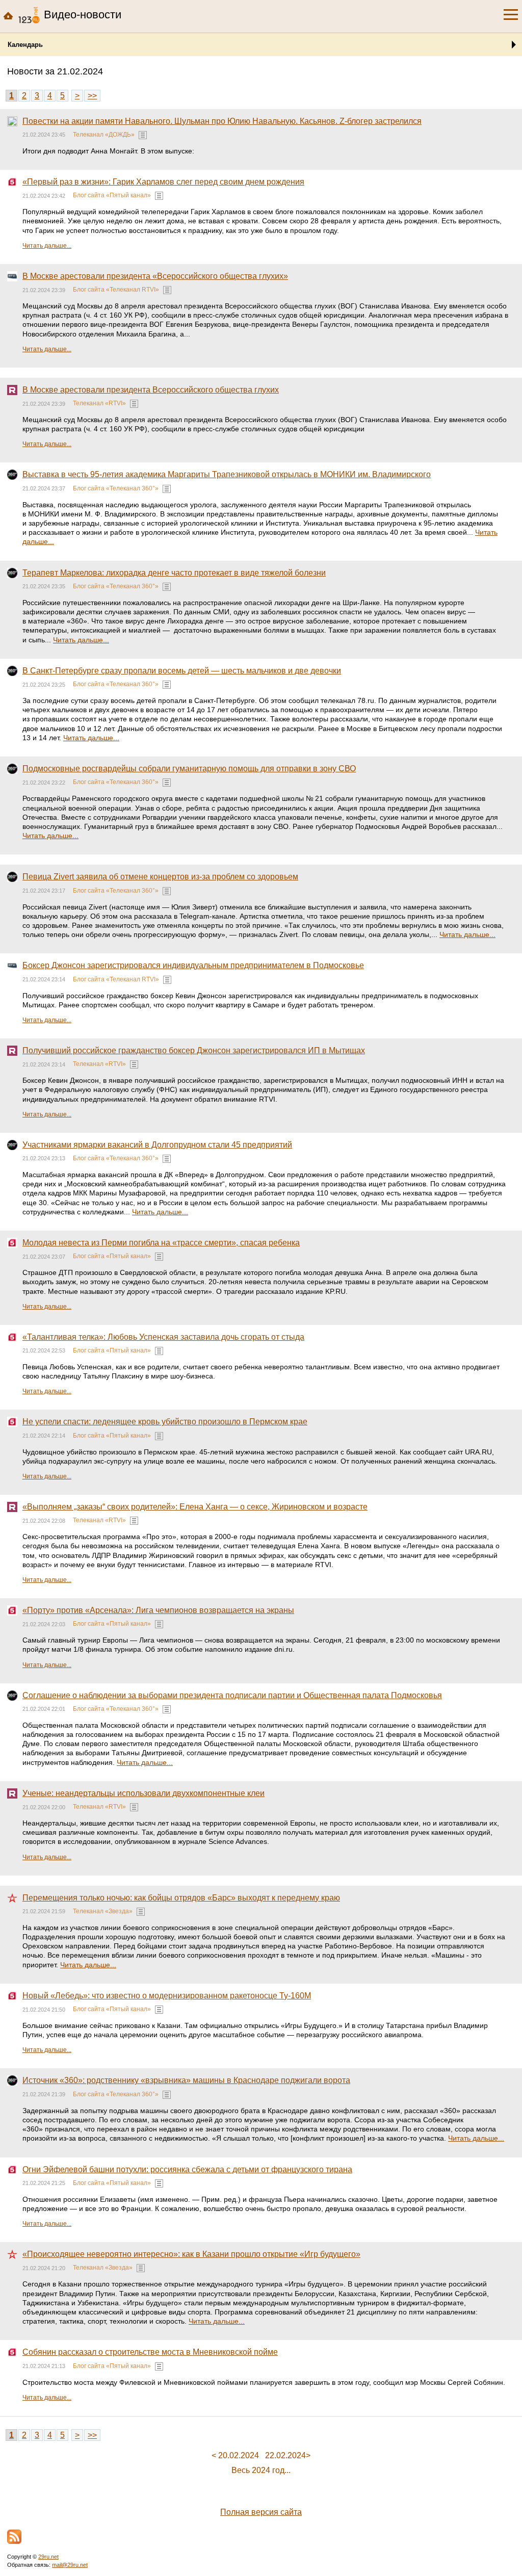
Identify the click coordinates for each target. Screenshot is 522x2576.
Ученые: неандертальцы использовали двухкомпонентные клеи (143, 1793)
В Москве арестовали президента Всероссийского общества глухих (151, 390)
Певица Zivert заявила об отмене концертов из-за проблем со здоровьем (160, 877)
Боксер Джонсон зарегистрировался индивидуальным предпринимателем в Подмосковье (193, 965)
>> (92, 96)
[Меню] (511, 15)
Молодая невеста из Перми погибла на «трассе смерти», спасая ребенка (161, 1243)
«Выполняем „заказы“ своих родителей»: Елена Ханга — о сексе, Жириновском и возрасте (195, 1507)
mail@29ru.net (70, 2565)
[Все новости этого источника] (143, 135)
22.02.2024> (288, 2455)
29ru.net (48, 2557)
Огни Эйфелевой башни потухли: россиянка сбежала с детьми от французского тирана (187, 2169)
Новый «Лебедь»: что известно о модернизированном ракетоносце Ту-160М (167, 1996)
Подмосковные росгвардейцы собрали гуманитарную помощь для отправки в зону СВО (189, 769)
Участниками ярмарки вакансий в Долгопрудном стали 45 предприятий (157, 1145)
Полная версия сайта (261, 2512)
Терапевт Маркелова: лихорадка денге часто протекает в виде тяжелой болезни (174, 573)
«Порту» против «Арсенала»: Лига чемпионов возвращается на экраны (158, 1610)
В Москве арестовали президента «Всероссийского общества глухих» (155, 276)
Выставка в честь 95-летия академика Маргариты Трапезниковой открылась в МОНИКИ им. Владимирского (227, 474)
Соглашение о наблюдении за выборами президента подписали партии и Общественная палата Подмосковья (232, 1695)
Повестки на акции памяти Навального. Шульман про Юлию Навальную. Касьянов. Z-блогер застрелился (222, 121)
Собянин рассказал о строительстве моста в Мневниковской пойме (150, 2352)
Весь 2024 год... (261, 2470)
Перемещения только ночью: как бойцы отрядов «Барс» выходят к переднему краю (181, 1898)
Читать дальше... (47, 246)
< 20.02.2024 (235, 2455)
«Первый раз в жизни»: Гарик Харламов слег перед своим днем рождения (163, 182)
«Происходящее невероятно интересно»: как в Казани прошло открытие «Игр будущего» (191, 2254)
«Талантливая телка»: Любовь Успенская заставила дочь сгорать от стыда (163, 1337)
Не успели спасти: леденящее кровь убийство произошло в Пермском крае (165, 1422)
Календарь (25, 45)
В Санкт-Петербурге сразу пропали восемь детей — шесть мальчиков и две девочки (182, 671)
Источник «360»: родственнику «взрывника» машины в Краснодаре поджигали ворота (186, 2080)
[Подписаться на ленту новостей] (14, 2537)
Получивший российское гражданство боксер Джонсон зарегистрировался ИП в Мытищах (194, 1050)
